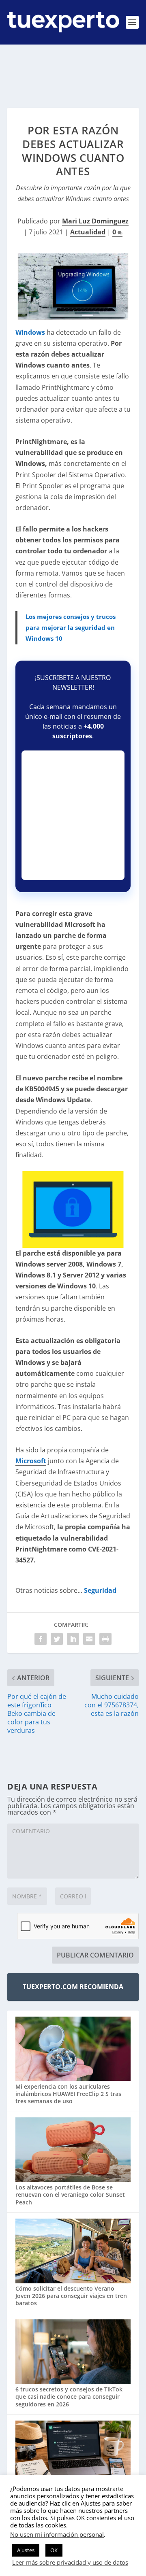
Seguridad (100, 1590)
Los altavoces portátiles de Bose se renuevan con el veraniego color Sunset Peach (70, 2194)
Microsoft (31, 1461)
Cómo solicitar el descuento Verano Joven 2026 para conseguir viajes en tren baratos (71, 2296)
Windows (30, 332)
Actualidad (88, 232)
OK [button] (54, 2550)
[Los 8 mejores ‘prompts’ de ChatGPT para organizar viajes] (73, 2454)
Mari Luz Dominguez (95, 221)
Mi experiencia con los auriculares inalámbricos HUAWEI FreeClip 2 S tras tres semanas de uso (68, 2094)
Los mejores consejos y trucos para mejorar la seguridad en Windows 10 (71, 627)
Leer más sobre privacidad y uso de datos (70, 2562)
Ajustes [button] (26, 2550)
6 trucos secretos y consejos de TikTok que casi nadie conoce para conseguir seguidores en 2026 (69, 2396)
